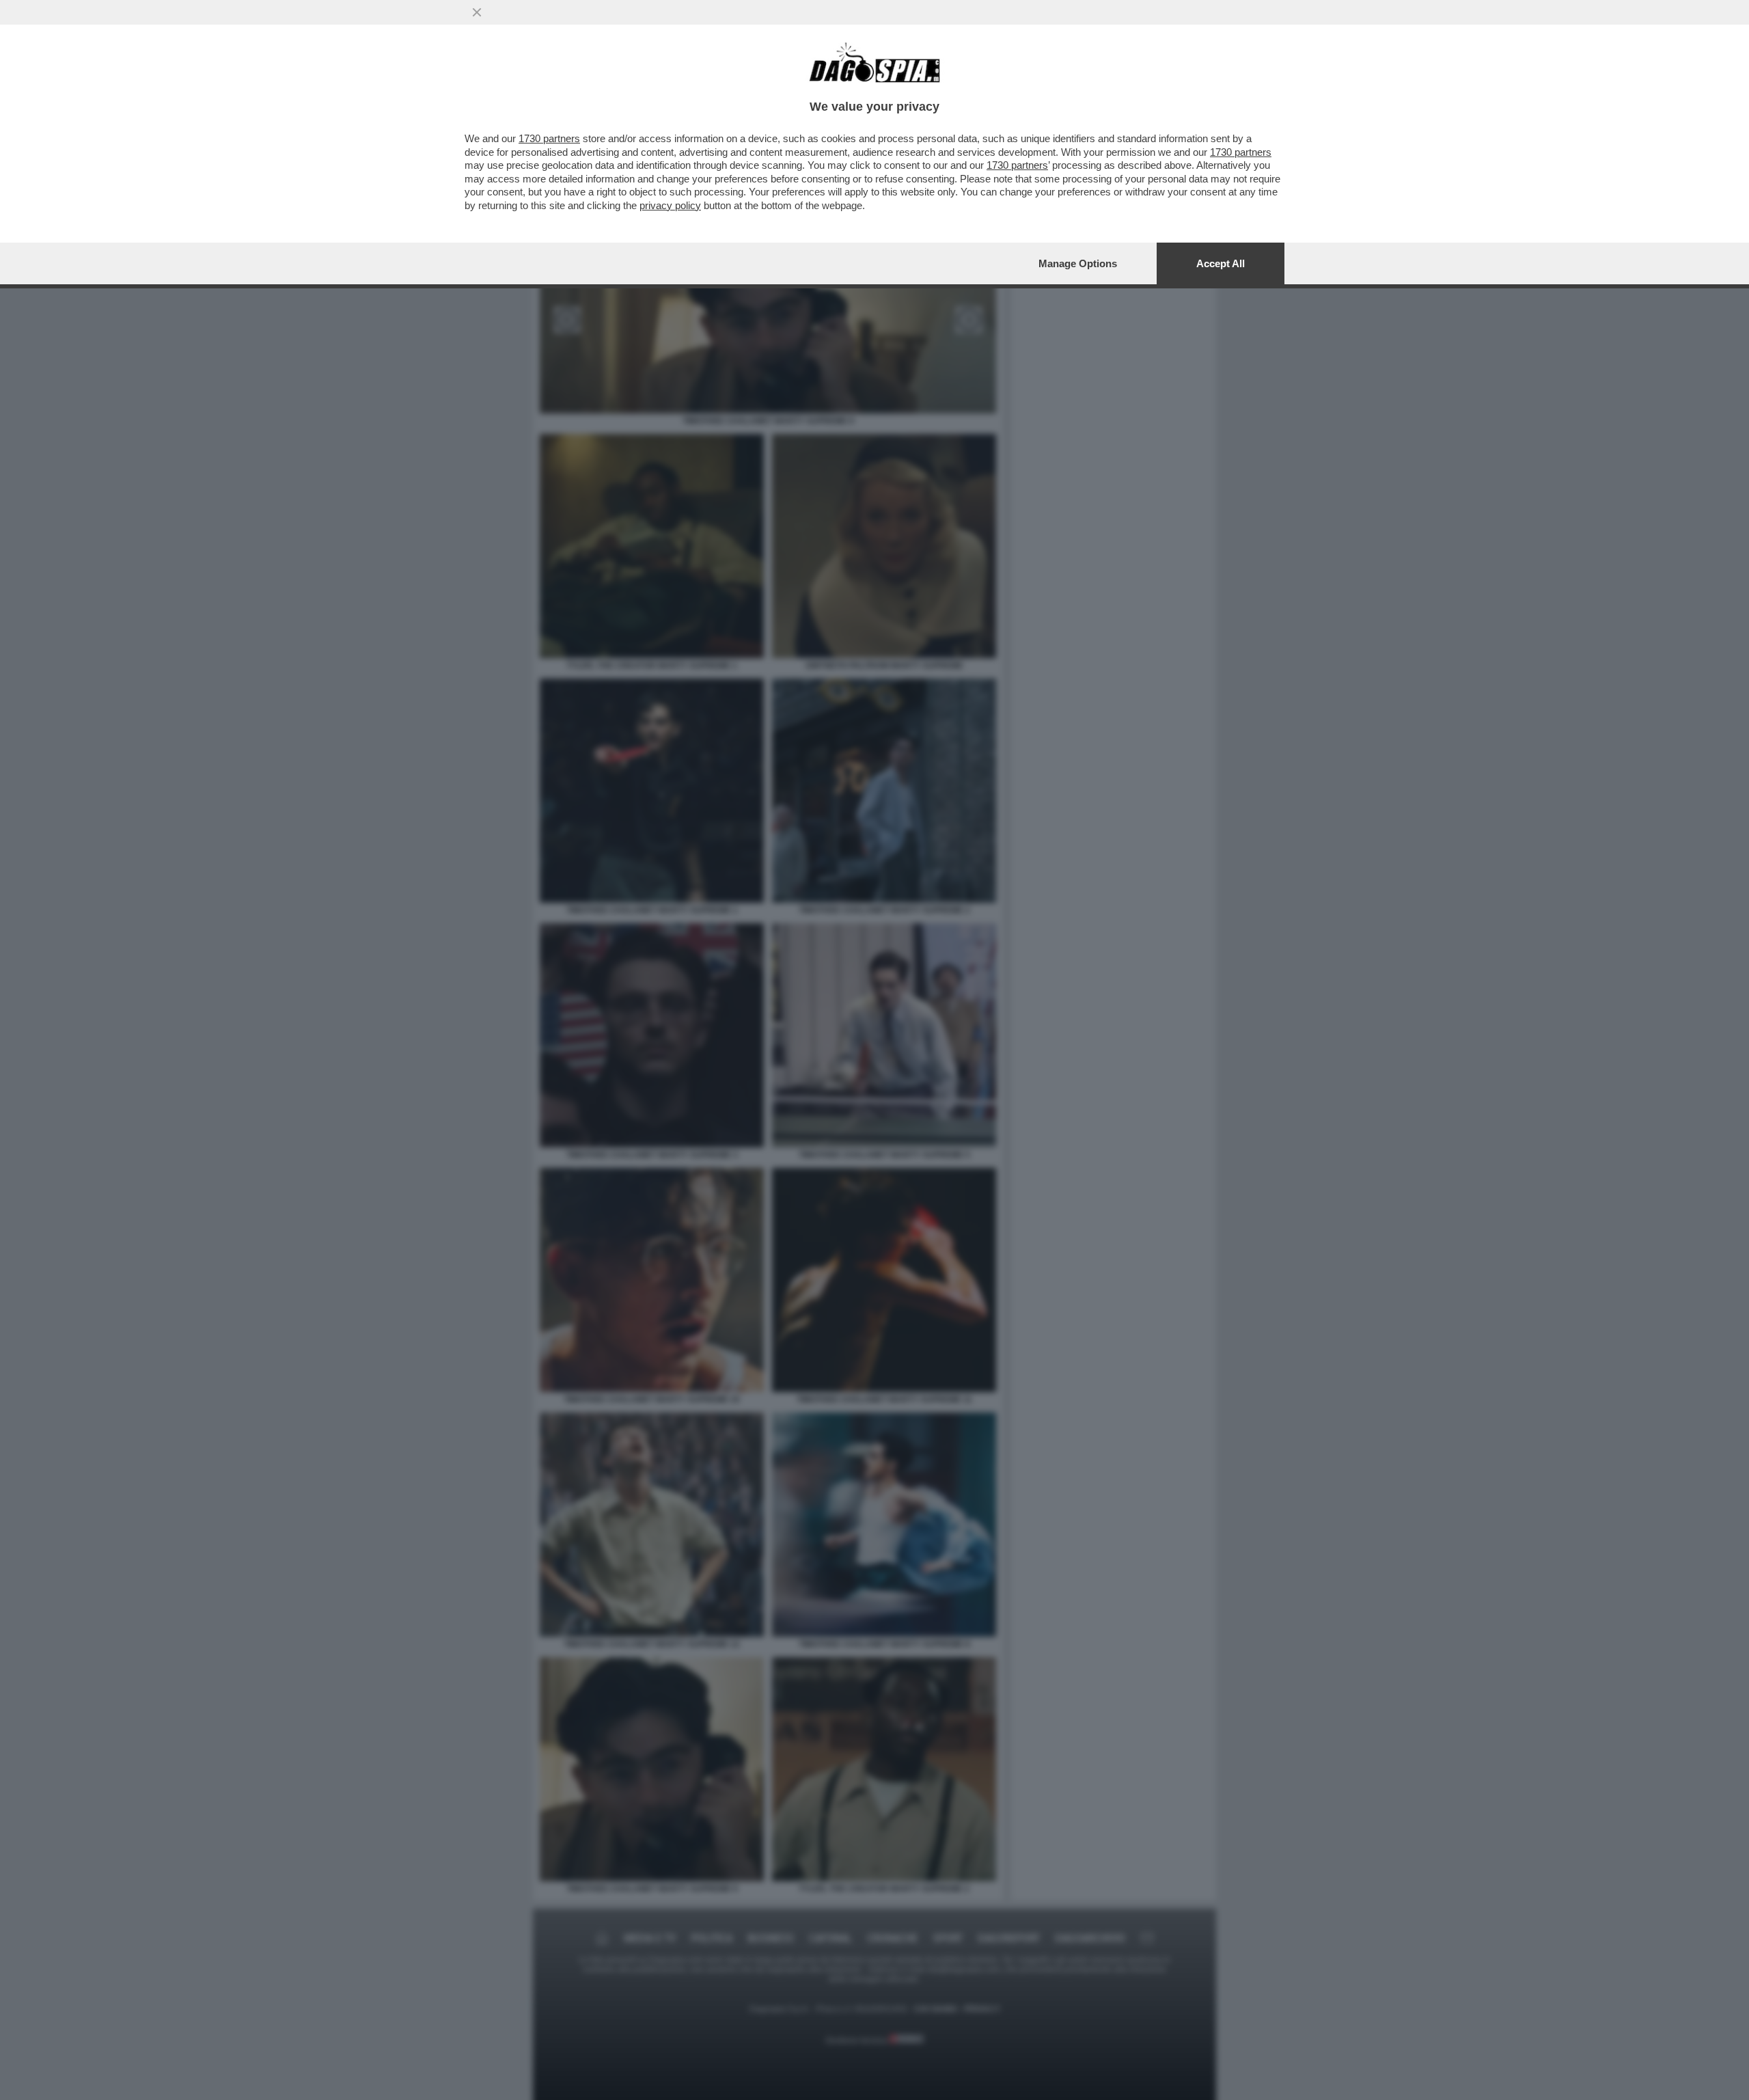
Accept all (1221, 263)
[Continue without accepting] (477, 12)
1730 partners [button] (549, 138)
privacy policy (670, 205)
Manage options (1078, 263)
